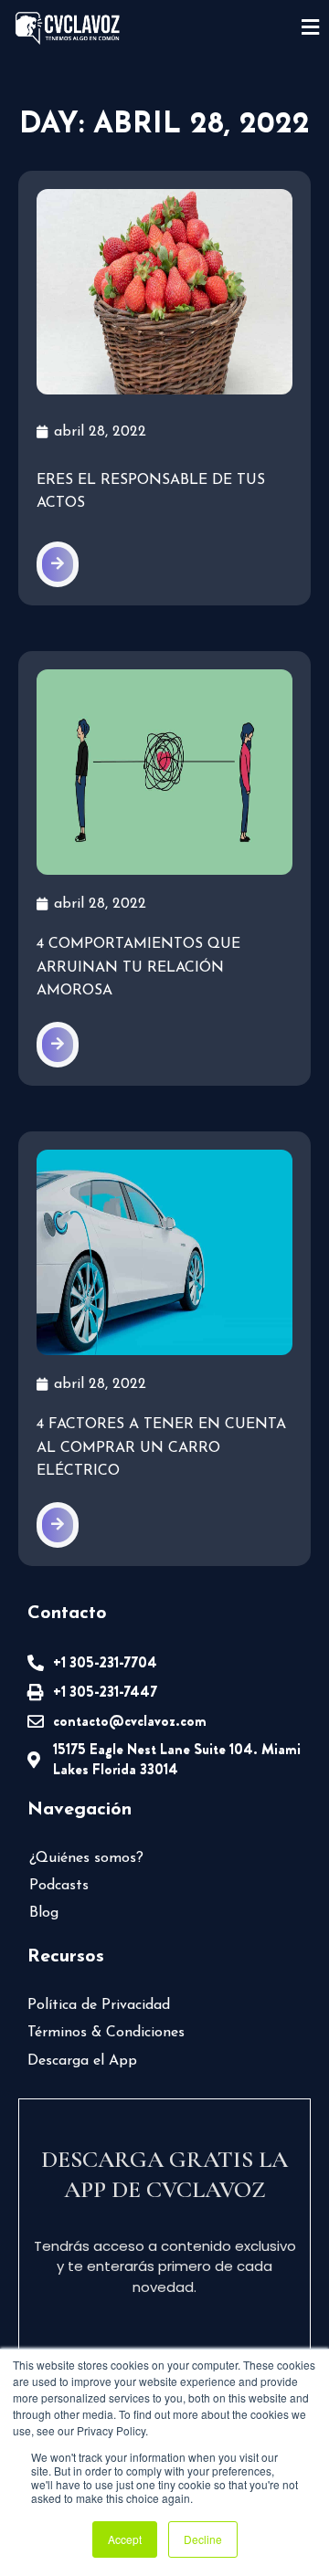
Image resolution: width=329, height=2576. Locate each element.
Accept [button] (125, 2539)
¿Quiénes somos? (86, 1858)
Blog (44, 1913)
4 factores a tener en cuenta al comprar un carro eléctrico (161, 1448)
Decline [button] (203, 2539)
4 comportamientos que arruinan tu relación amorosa (138, 967)
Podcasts (59, 1886)
